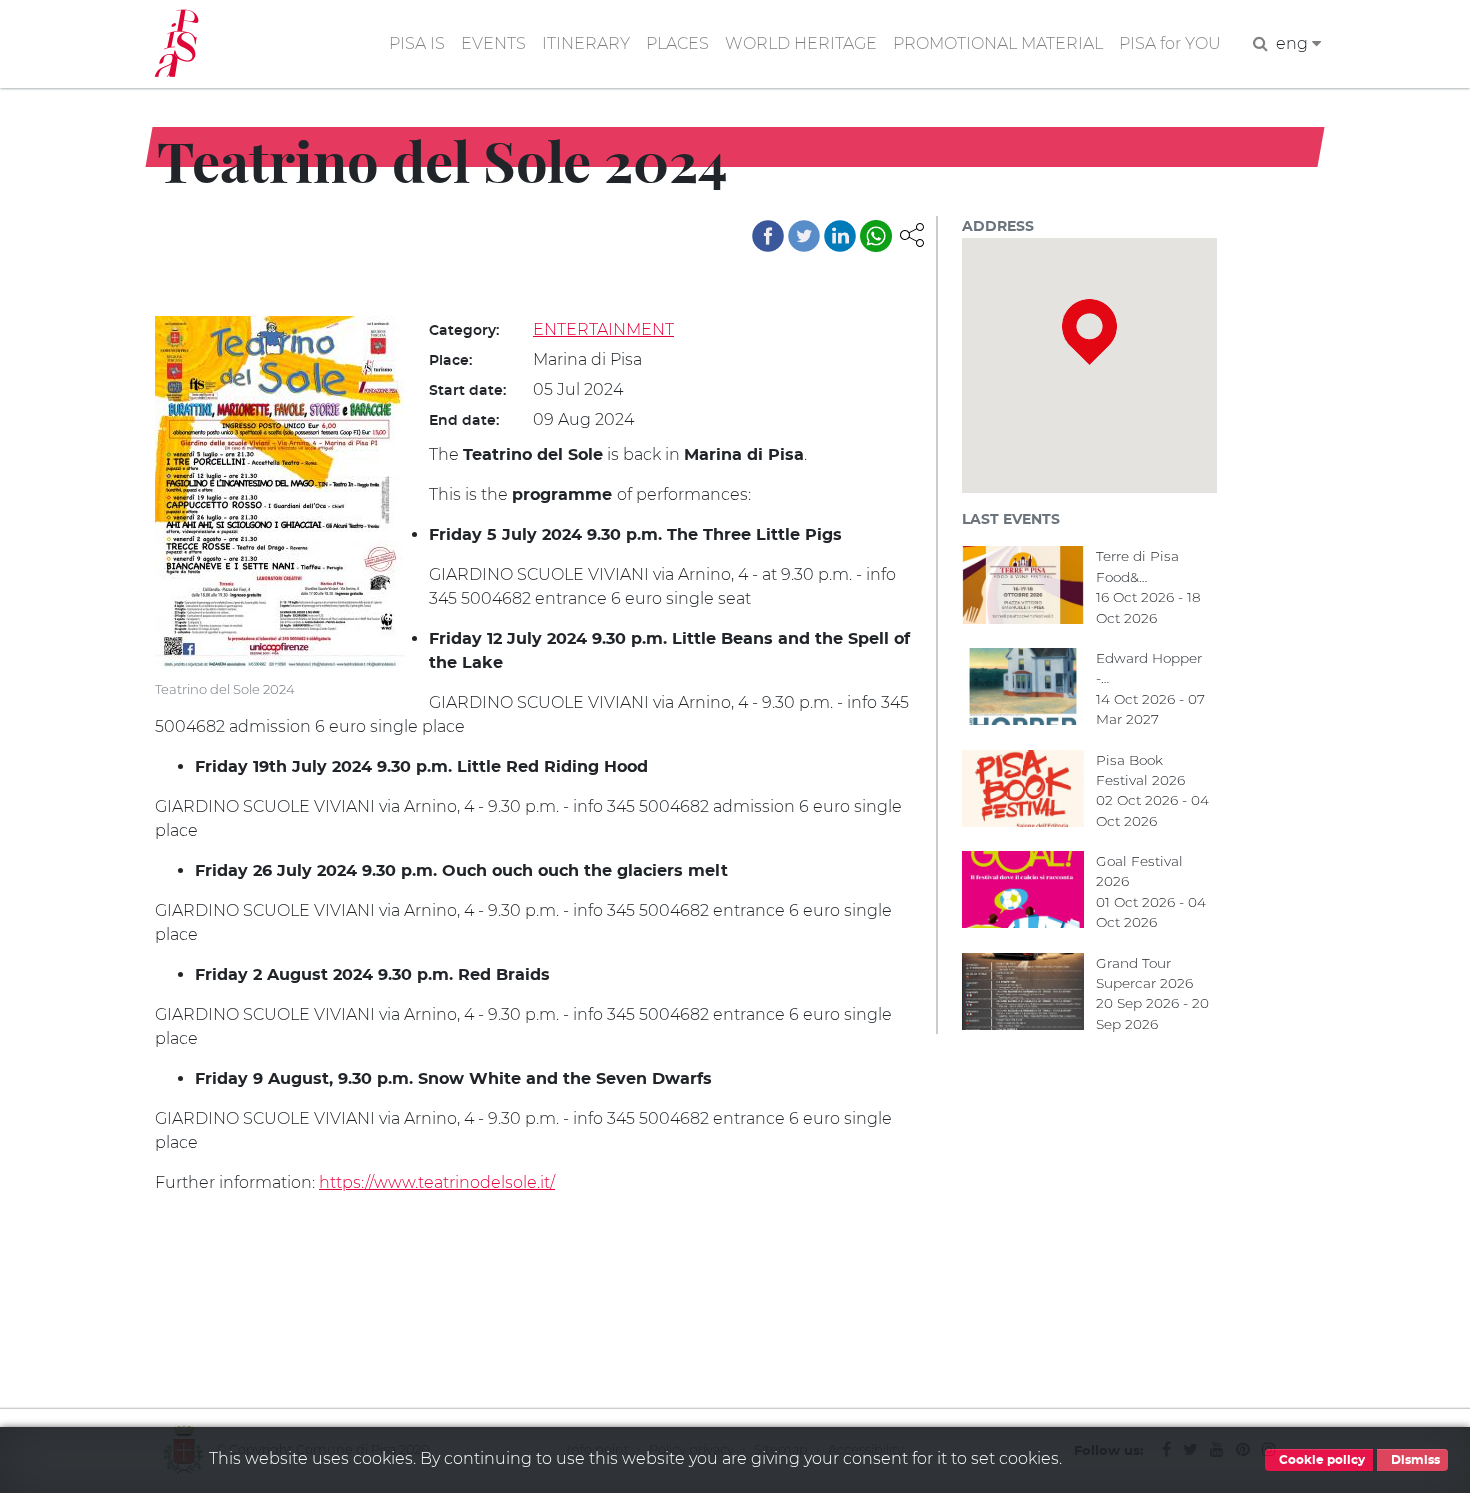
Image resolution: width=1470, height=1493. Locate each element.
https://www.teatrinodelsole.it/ (437, 1182)
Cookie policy (1320, 1460)
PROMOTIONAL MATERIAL (998, 43)
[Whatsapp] (876, 236)
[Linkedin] (840, 236)
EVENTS (493, 43)
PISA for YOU (1170, 43)
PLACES (677, 43)
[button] (912, 233)
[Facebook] (768, 236)
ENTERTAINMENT (603, 329)
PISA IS (417, 43)
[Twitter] (804, 236)
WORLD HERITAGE (801, 43)
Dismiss (1414, 1460)
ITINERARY (586, 43)
